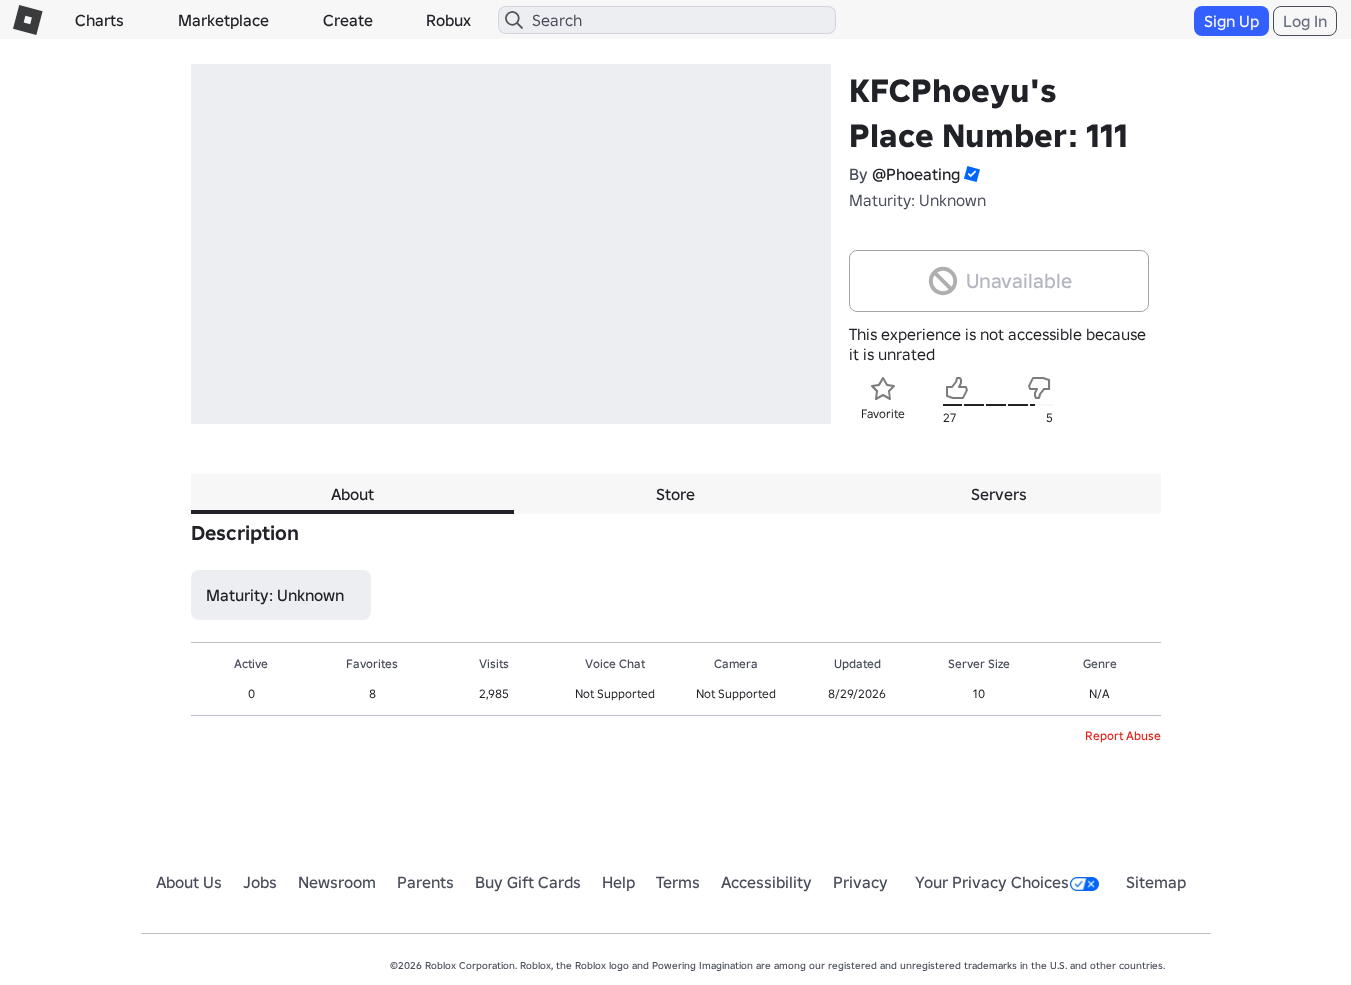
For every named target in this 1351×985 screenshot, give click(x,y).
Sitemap (1156, 882)
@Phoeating (916, 174)
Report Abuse (1123, 735)
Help (618, 882)
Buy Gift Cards (528, 882)
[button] (970, 174)
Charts (99, 20)
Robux (448, 20)
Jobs (260, 882)
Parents (425, 882)
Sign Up (1231, 21)
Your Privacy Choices (992, 882)
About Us (189, 882)
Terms (678, 882)
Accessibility (766, 882)
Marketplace (223, 20)
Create (348, 20)
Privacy (860, 882)
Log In (1305, 21)
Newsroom (337, 882)
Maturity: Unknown (917, 200)
